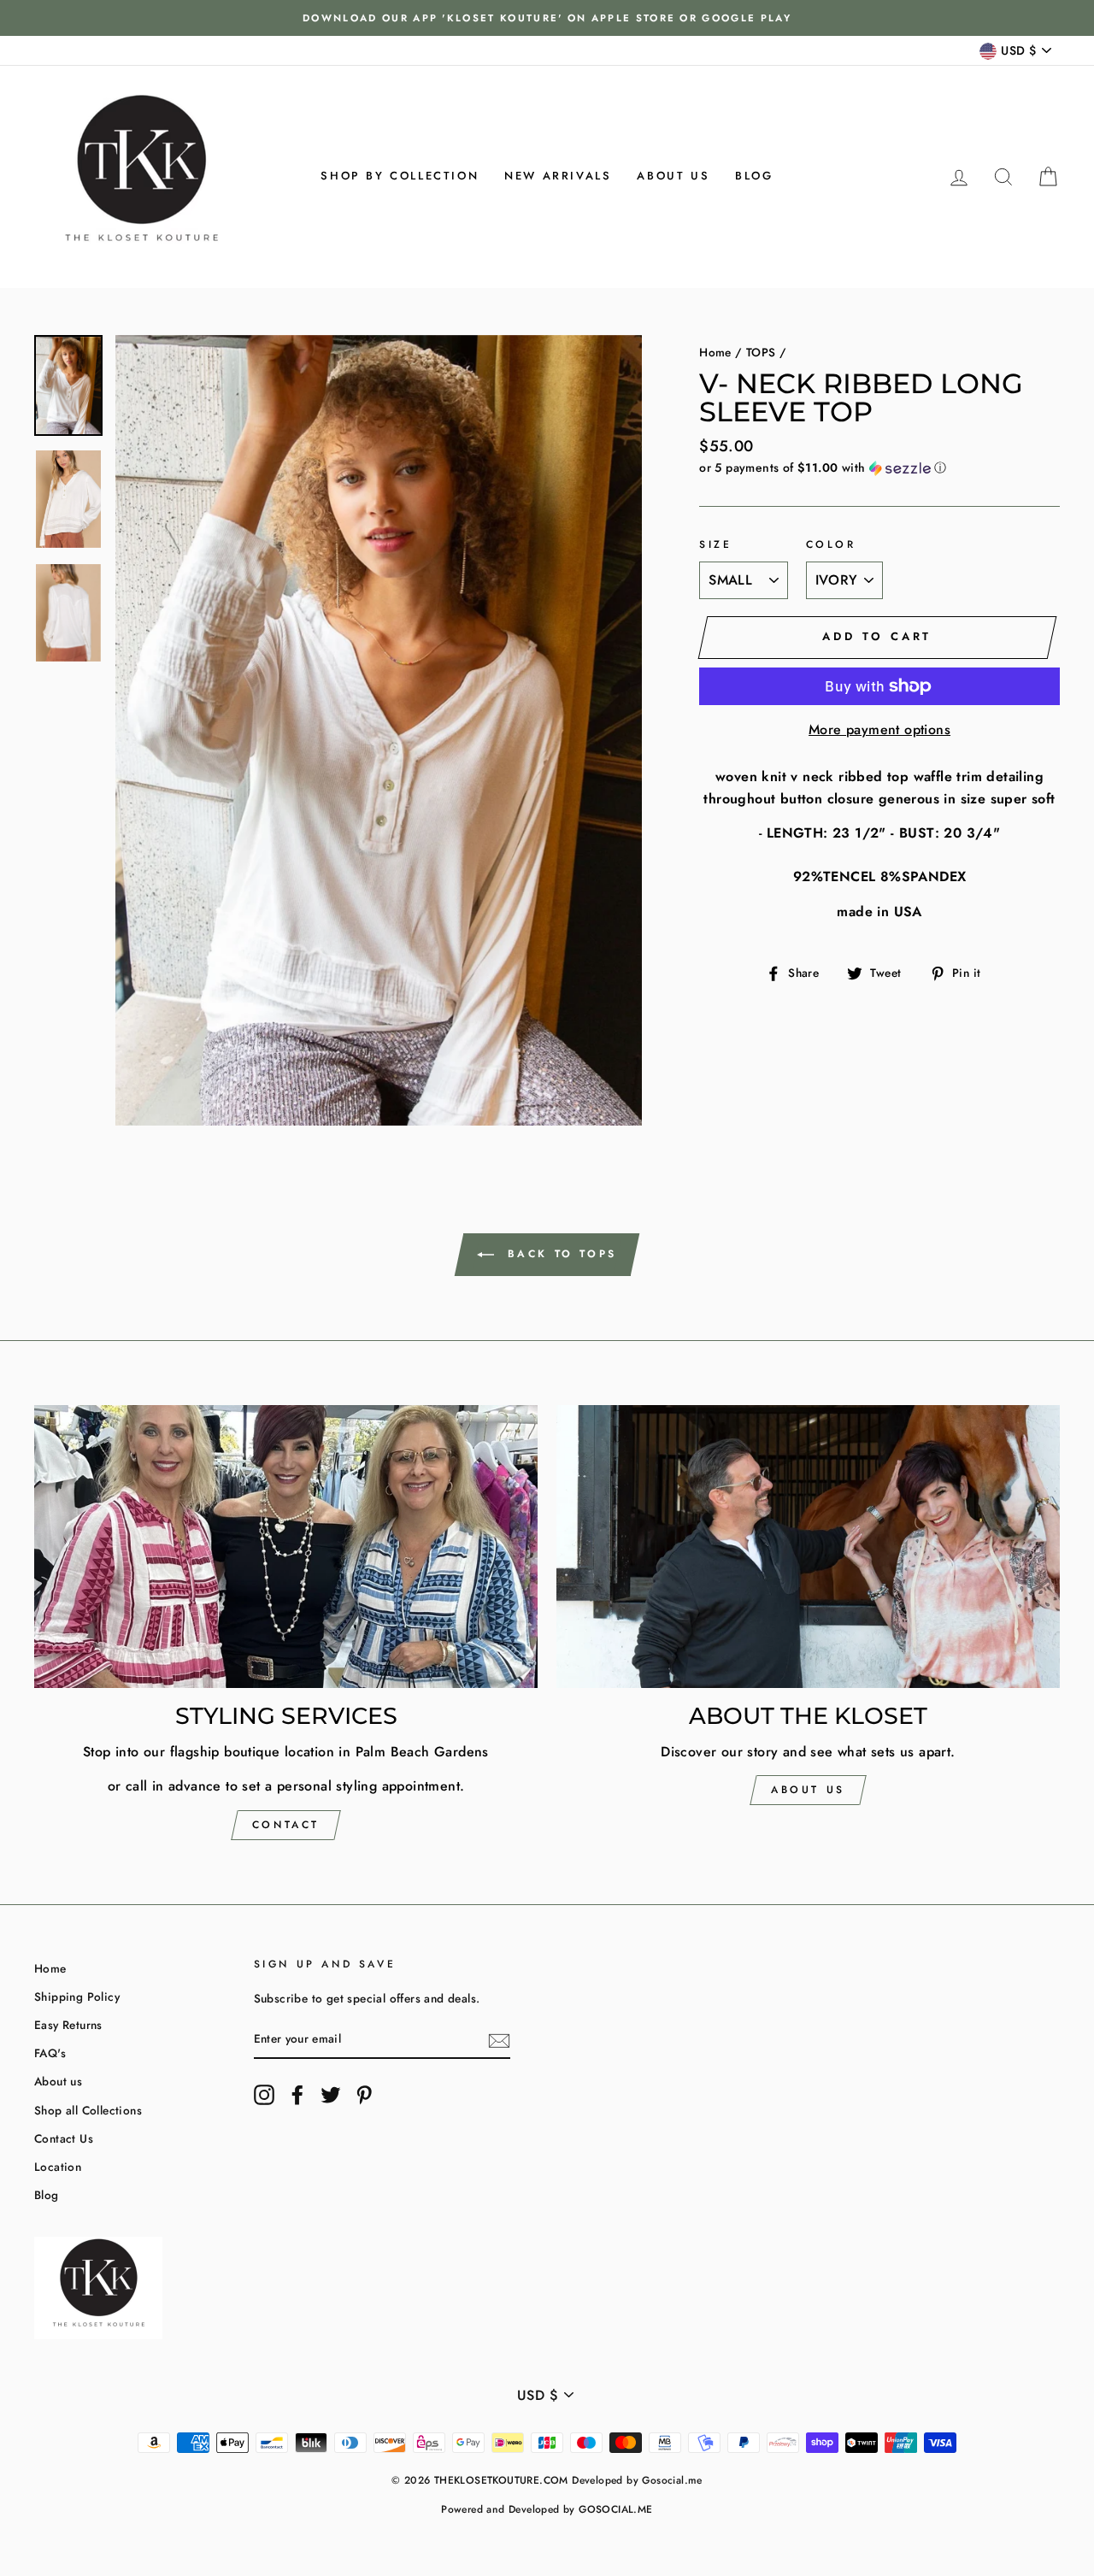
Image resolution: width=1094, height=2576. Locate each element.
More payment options (879, 729)
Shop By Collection (400, 176)
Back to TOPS (559, 1254)
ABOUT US (808, 1790)
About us (673, 176)
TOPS (761, 352)
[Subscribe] (499, 2040)
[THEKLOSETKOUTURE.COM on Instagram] (264, 2095)
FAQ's (50, 2053)
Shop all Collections (88, 2110)
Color (831, 544)
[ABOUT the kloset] (808, 1547)
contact (286, 1825)
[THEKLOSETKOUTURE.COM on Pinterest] (364, 2095)
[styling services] (286, 1547)
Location (58, 2167)
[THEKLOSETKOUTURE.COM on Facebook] (297, 2095)
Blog (754, 176)
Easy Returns (68, 2025)
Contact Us (64, 2138)
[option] (547, 18)
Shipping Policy (77, 1997)
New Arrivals (558, 176)
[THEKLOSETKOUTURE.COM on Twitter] (331, 2095)
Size (715, 544)
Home (715, 352)
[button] (879, 468)
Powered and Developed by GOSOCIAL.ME (547, 2509)
